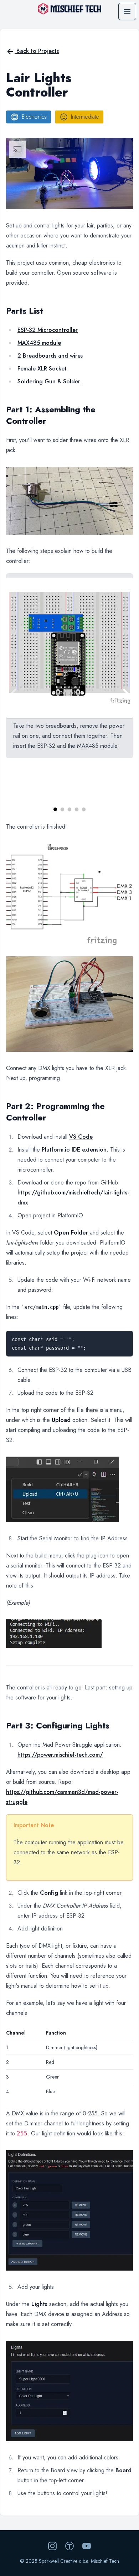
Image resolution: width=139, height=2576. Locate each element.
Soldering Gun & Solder (49, 381)
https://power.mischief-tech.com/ (60, 1755)
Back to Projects (37, 51)
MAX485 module (39, 343)
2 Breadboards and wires (50, 356)
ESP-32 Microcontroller (48, 330)
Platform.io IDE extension (74, 1150)
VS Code (81, 1137)
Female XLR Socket (42, 369)
